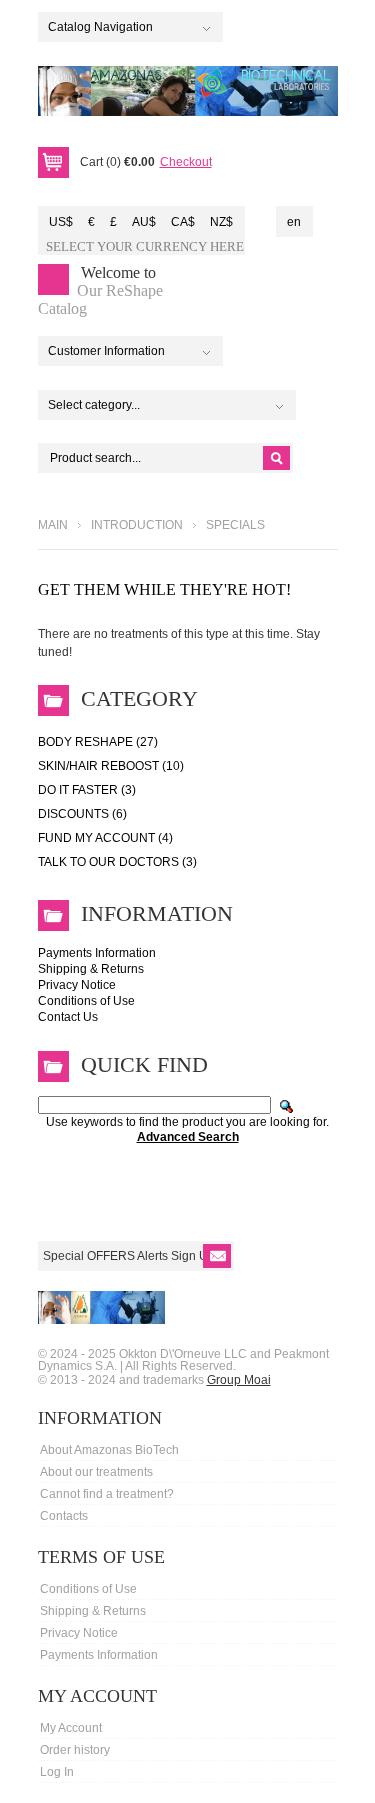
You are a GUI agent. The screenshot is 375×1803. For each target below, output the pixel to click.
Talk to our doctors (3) (117, 862)
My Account (71, 1728)
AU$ (144, 222)
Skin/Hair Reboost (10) (111, 766)
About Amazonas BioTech (109, 1450)
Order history (75, 1750)
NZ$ (221, 222)
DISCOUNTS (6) (82, 814)
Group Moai (239, 1380)
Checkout (186, 162)
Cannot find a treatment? (107, 1494)
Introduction (137, 525)
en (294, 222)
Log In (57, 1772)
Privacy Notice (77, 985)
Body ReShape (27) (98, 742)
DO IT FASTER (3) (87, 790)
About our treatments (96, 1472)
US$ (61, 222)
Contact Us (68, 1017)
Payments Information (97, 953)
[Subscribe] (217, 1256)
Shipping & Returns (91, 969)
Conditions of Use (86, 1001)
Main (53, 525)
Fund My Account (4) (105, 838)
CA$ (183, 222)
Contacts (64, 1516)
